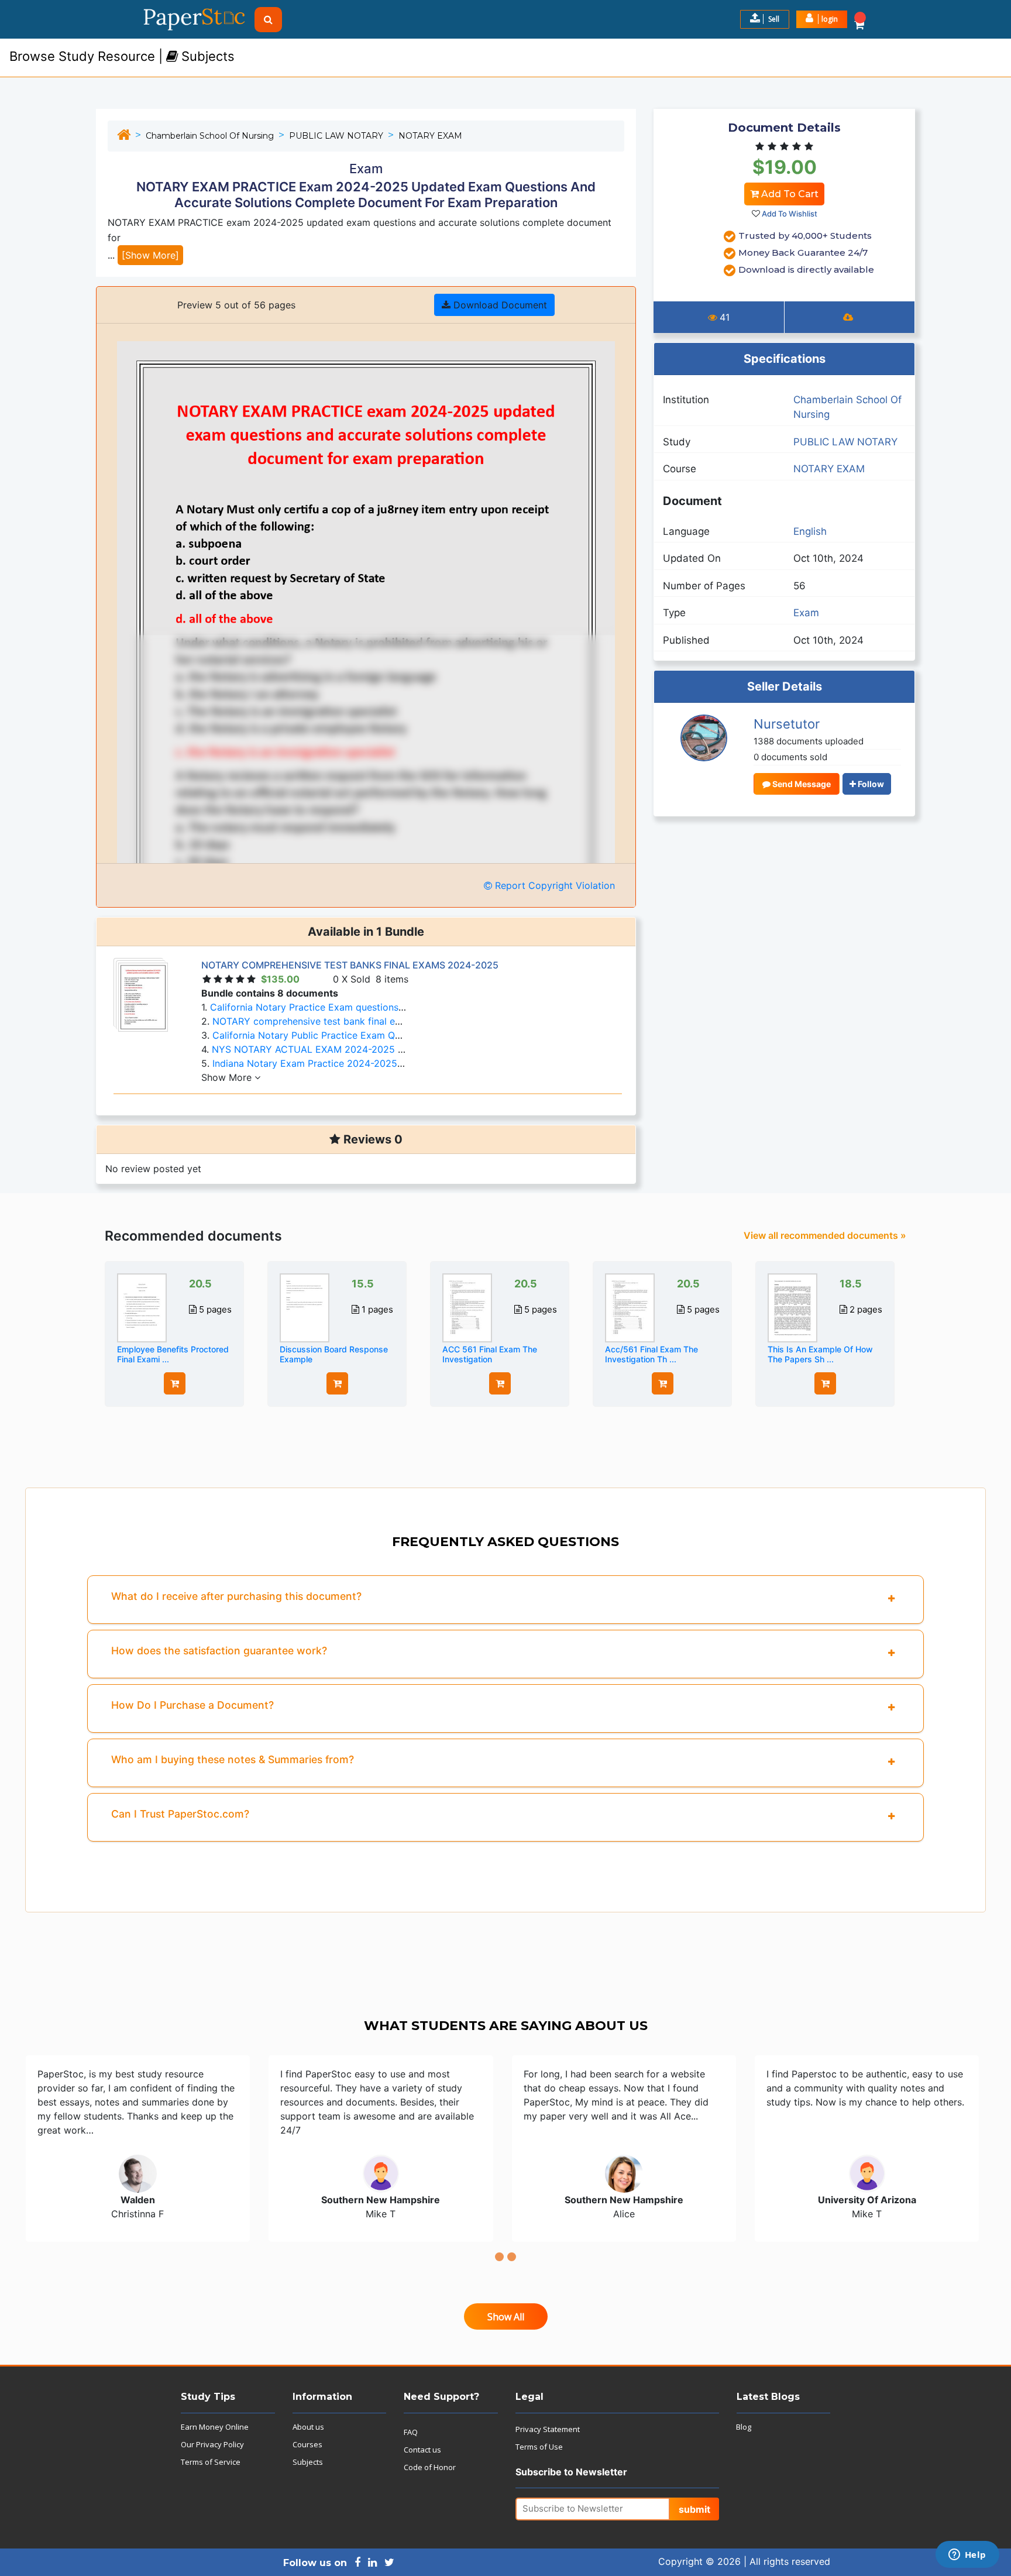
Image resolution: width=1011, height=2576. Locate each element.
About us (308, 2427)
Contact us (422, 2450)
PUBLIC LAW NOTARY (336, 136)
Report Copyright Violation (553, 885)
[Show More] (150, 255)
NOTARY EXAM (430, 136)
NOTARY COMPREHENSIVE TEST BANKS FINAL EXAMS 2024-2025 (350, 965)
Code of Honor (430, 2467)
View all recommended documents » (825, 1235)
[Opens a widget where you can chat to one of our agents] (967, 2556)
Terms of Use (539, 2447)
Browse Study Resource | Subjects (122, 56)
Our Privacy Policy (212, 2444)
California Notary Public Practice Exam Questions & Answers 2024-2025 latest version (405, 1035)
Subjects (308, 2462)
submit (694, 2509)
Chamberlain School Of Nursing (210, 136)
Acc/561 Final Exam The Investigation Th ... (651, 1354)
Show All (506, 2317)
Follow (870, 784)
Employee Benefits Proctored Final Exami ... (173, 1354)
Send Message (801, 784)
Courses (307, 2444)
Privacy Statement (548, 2429)
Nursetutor (787, 724)
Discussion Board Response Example (334, 1354)
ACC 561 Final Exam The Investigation (490, 1354)
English (810, 531)
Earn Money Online (215, 2427)
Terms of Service (211, 2462)
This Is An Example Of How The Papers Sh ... (820, 1354)
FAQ (411, 2432)
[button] (822, 19)
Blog (744, 2427)
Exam (806, 613)
